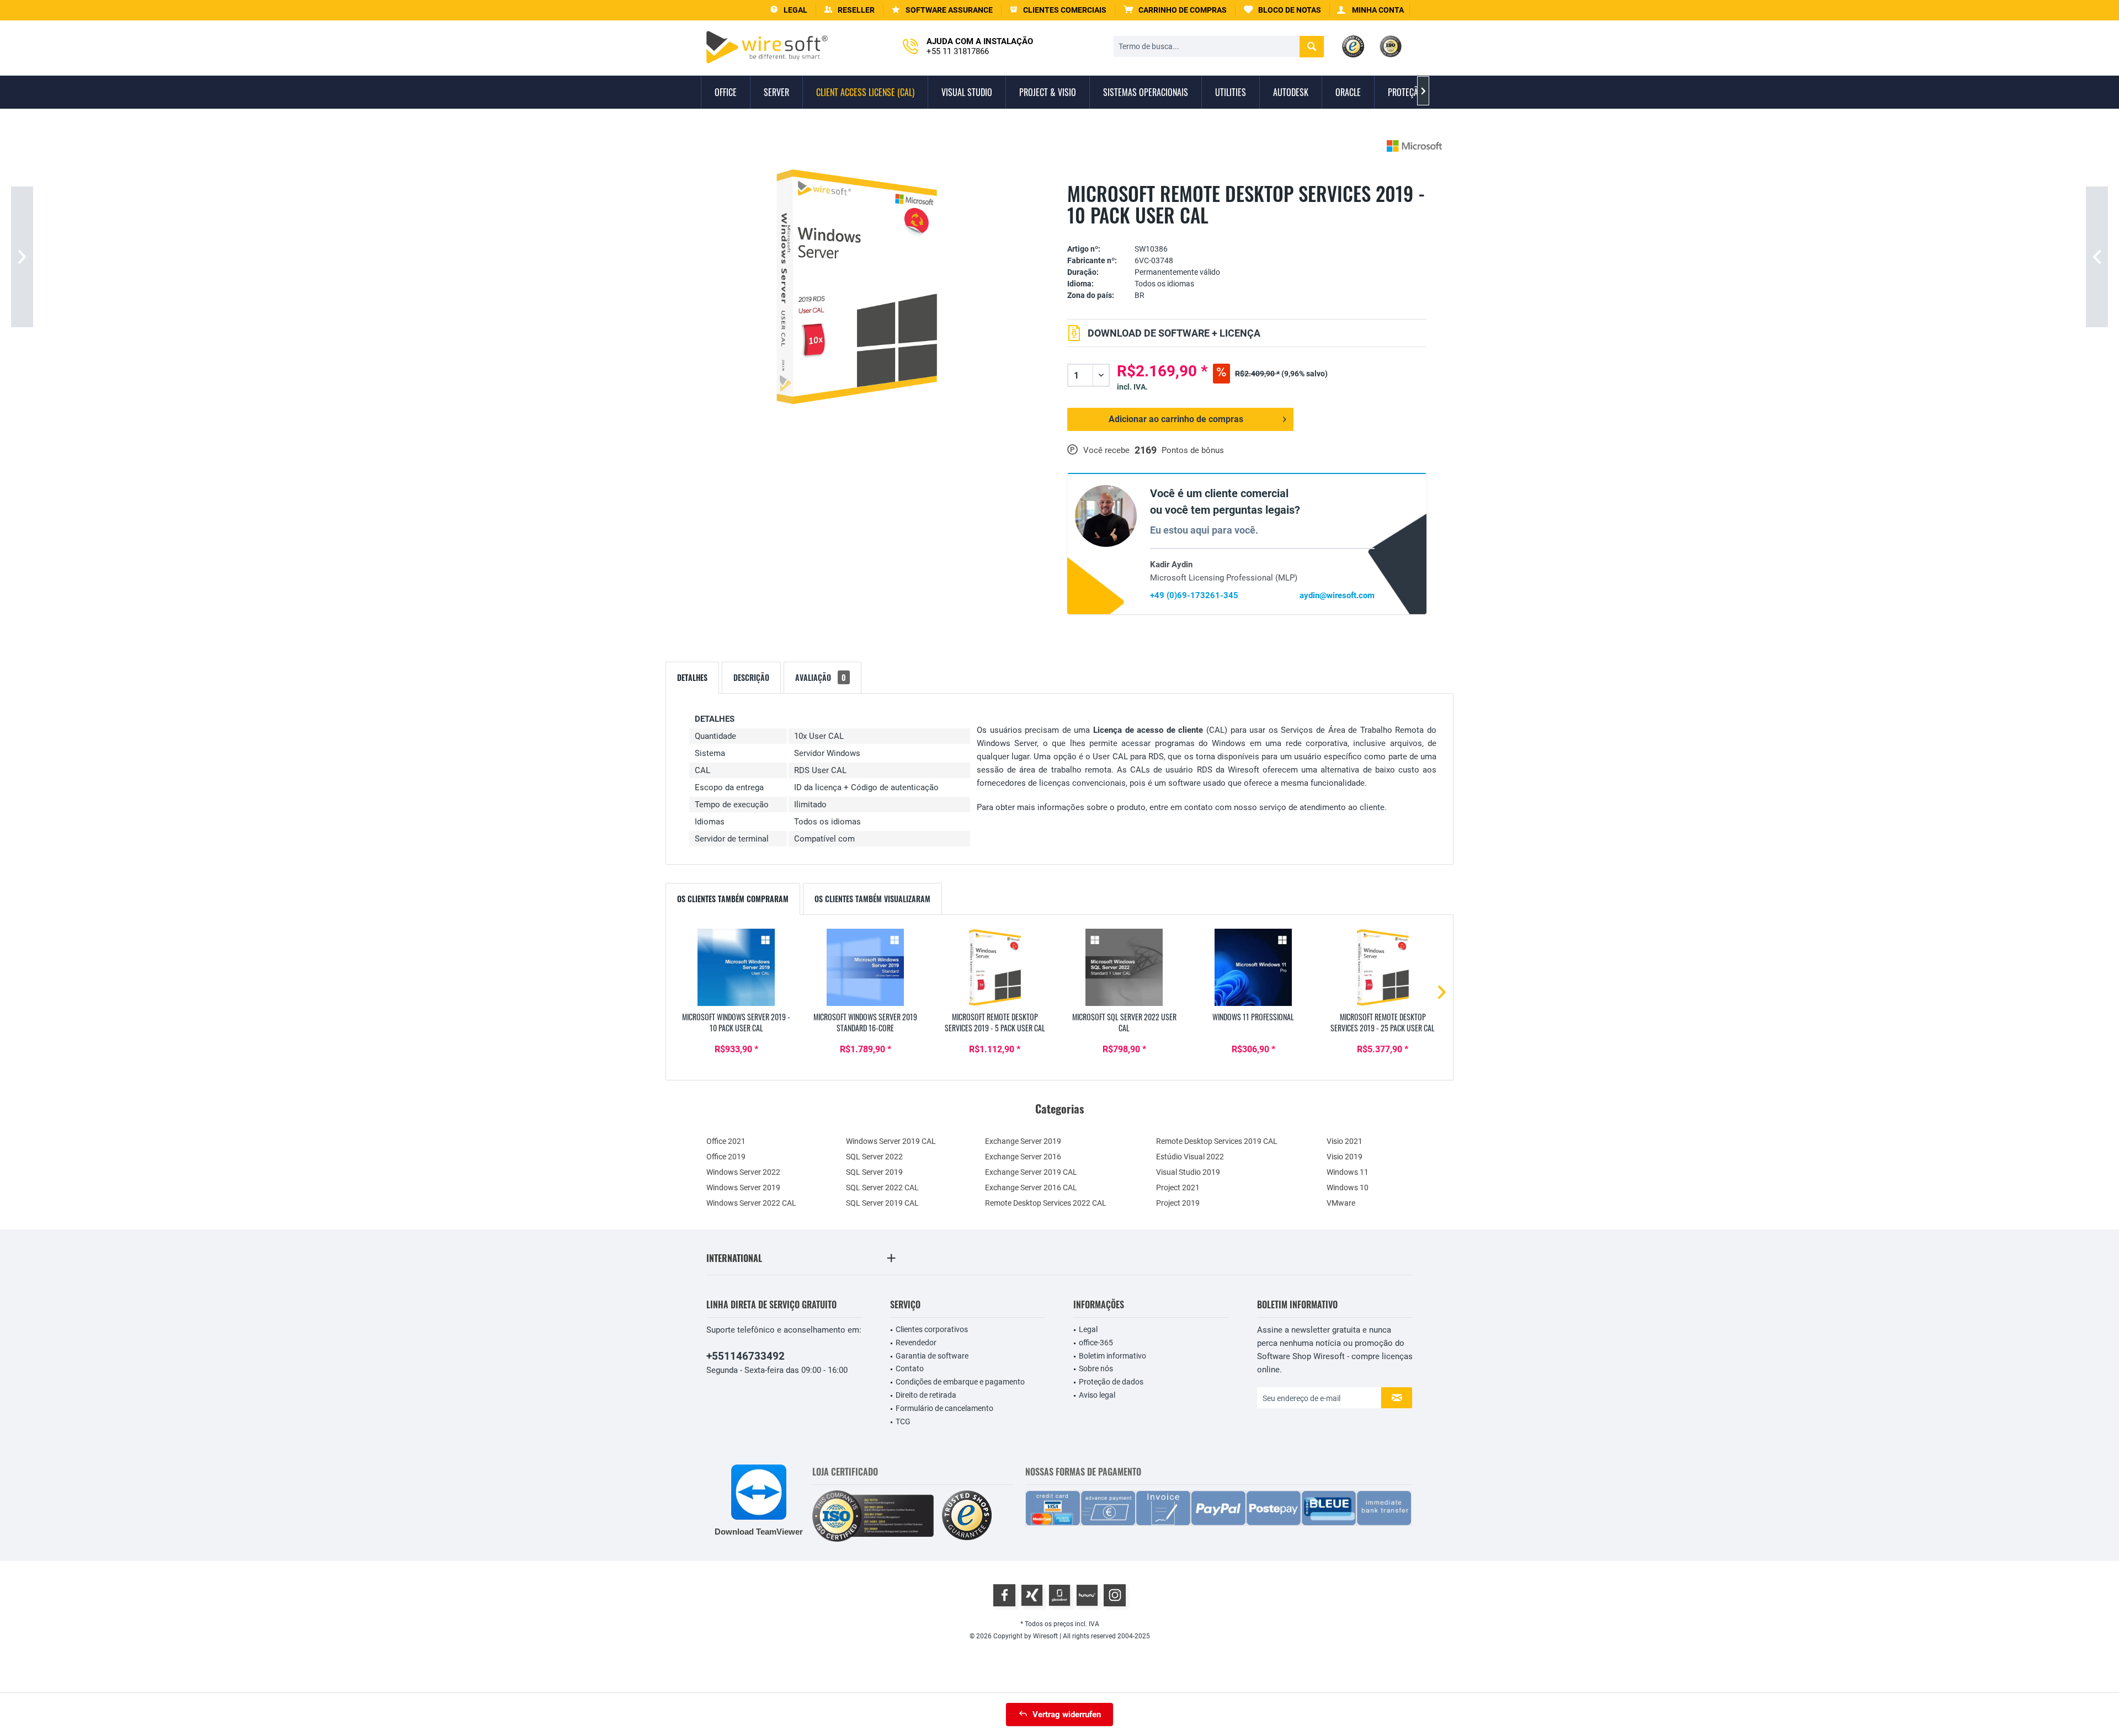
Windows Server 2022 (743, 1172)
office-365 (1096, 1343)
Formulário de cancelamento (944, 1408)
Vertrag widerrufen (1067, 1714)
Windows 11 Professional (1253, 1017)
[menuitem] (1175, 10)
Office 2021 (726, 1141)
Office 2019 (726, 1157)
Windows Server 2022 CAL (751, 1203)
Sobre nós (1096, 1368)
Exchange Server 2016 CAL (1031, 1187)
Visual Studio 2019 (1188, 1172)
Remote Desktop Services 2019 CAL (1217, 1141)
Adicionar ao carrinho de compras (1176, 419)
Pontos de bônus (1193, 450)
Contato (910, 1368)
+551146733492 (746, 1356)
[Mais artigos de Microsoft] (1414, 146)
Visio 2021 (1345, 1141)
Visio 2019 (1345, 1157)
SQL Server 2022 (874, 1157)
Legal (1088, 1329)
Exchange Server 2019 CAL (1031, 1172)
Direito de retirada (926, 1395)
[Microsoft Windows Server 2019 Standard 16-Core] (865, 967)
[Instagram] (1115, 1595)
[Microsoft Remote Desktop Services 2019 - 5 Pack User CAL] (995, 967)
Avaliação (821, 677)
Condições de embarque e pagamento (960, 1382)
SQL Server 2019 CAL (882, 1203)
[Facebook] (1004, 1595)
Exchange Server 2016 (1023, 1157)
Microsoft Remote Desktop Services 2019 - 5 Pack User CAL (995, 1023)
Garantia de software (932, 1356)
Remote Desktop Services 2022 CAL (1046, 1203)
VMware (1341, 1203)
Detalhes (692, 677)
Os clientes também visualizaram (872, 899)
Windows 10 (1348, 1187)
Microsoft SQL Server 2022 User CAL (1124, 1023)
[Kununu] (1087, 1595)
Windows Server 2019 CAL (891, 1141)
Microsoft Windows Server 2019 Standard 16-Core (865, 1023)
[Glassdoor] (1059, 1595)
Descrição (751, 677)
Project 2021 (1178, 1187)
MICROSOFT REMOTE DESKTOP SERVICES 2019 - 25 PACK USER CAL (1383, 1023)
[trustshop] (967, 1516)
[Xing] (1032, 1595)
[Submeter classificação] (1247, 232)
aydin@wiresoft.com (1337, 595)
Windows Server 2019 (743, 1187)
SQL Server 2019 (874, 1172)
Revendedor (916, 1343)
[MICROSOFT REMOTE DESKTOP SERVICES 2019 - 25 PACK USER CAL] (1383, 967)
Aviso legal (1097, 1395)
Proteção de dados (1111, 1382)
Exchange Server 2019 (1023, 1141)
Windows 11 (1348, 1172)
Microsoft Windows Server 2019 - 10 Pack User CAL (736, 1023)
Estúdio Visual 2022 (1190, 1157)
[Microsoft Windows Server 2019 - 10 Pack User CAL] (736, 967)
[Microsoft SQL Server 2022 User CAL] (1124, 967)
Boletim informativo (1112, 1356)
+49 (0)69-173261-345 (1194, 595)
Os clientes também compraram (733, 899)
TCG (903, 1421)
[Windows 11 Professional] (1253, 967)
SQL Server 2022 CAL (882, 1187)
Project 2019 (1178, 1203)
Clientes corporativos (932, 1329)
